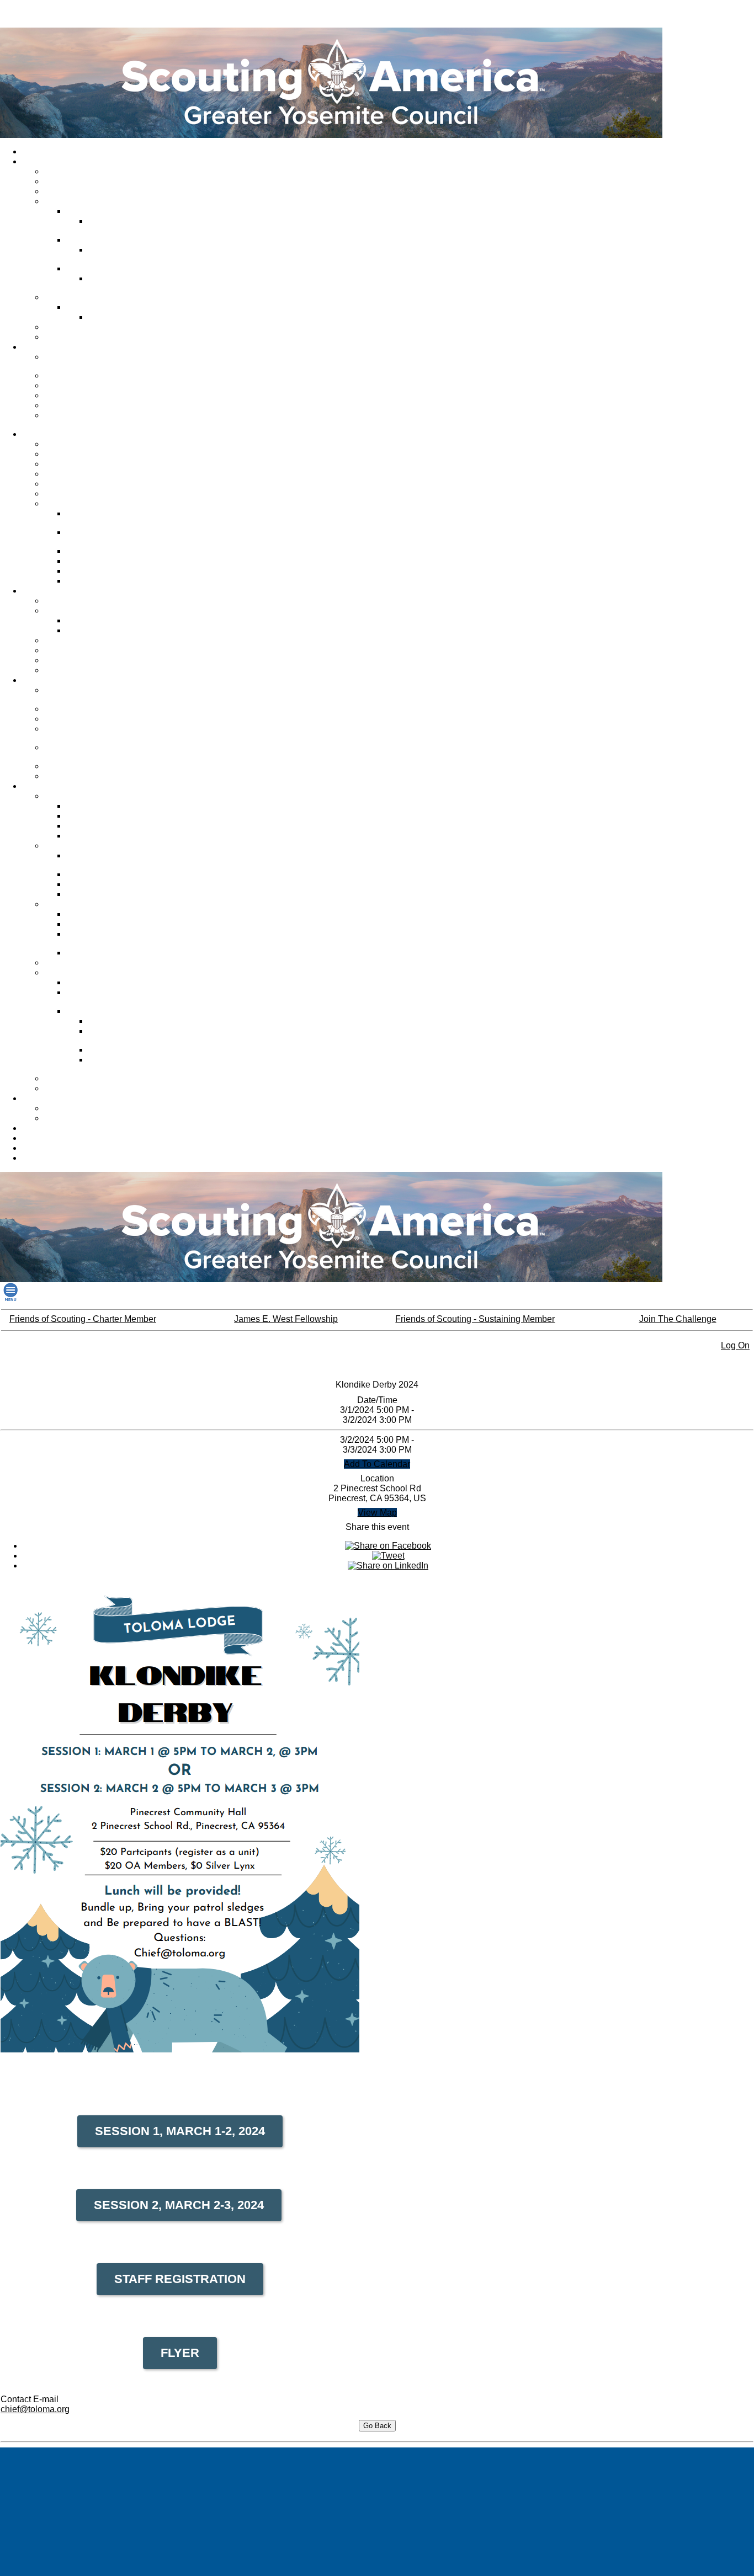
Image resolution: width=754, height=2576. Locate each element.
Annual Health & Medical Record (110, 860)
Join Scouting (70, 444)
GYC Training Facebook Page (87, 734)
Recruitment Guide (102, 983)
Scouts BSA (67, 464)
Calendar (41, 1098)
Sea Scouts (67, 484)
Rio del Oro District (102, 240)
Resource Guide (97, 884)
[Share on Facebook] (388, 1546)
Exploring (63, 494)
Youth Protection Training (91, 709)
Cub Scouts (67, 454)
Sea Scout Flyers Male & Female (133, 1065)
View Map (377, 1513)
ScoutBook (88, 826)
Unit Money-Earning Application (102, 939)
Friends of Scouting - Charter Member (83, 1319)
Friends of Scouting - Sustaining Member (475, 1319)
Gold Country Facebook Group (131, 226)
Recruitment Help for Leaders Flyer (119, 997)
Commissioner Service (86, 191)
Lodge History (93, 551)
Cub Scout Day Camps (87, 601)
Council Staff (69, 172)
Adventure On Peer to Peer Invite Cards (137, 1036)
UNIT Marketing (75, 766)
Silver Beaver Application (112, 894)
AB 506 (60, 719)
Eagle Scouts (92, 816)
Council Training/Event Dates (85, 695)
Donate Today (71, 376)
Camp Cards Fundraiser (111, 953)
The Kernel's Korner (104, 914)
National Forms (96, 874)
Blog (33, 1158)
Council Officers (75, 182)
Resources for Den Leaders (95, 1089)
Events (59, 660)
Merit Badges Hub (100, 631)
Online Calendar (75, 1108)
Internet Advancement (107, 806)
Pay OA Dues (92, 571)
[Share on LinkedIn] (388, 1566)
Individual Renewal (58, 1148)
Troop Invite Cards (123, 1021)
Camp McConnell (99, 307)
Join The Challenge (678, 1319)
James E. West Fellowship (93, 396)
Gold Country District (105, 211)
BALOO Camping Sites (87, 650)
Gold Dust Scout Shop (63, 1128)
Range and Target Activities (94, 670)
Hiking (58, 641)
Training (39, 680)
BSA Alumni (45, 1138)
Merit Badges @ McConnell (117, 621)
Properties (65, 297)
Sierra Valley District (104, 269)
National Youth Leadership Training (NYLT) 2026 (92, 752)
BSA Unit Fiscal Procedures (117, 924)
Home (35, 152)
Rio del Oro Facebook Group (128, 255)
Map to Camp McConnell (134, 317)
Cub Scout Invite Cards (131, 1050)
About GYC (44, 162)
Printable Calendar (79, 1118)
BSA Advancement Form (111, 836)
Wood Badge (70, 776)
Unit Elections (93, 581)
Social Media (69, 337)
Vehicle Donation (76, 406)
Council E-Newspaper (85, 327)
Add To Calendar (377, 1464)
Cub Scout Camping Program (103, 518)
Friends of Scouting (81, 386)
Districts (61, 201)
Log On (735, 1345)
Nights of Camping (101, 561)
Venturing (63, 474)
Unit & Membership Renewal (97, 963)
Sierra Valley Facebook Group (130, 283)
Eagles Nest (68, 1079)
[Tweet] (388, 1556)
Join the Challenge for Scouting (84, 362)
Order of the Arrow (79, 504)
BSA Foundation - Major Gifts (87, 420)
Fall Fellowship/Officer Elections (106, 537)
